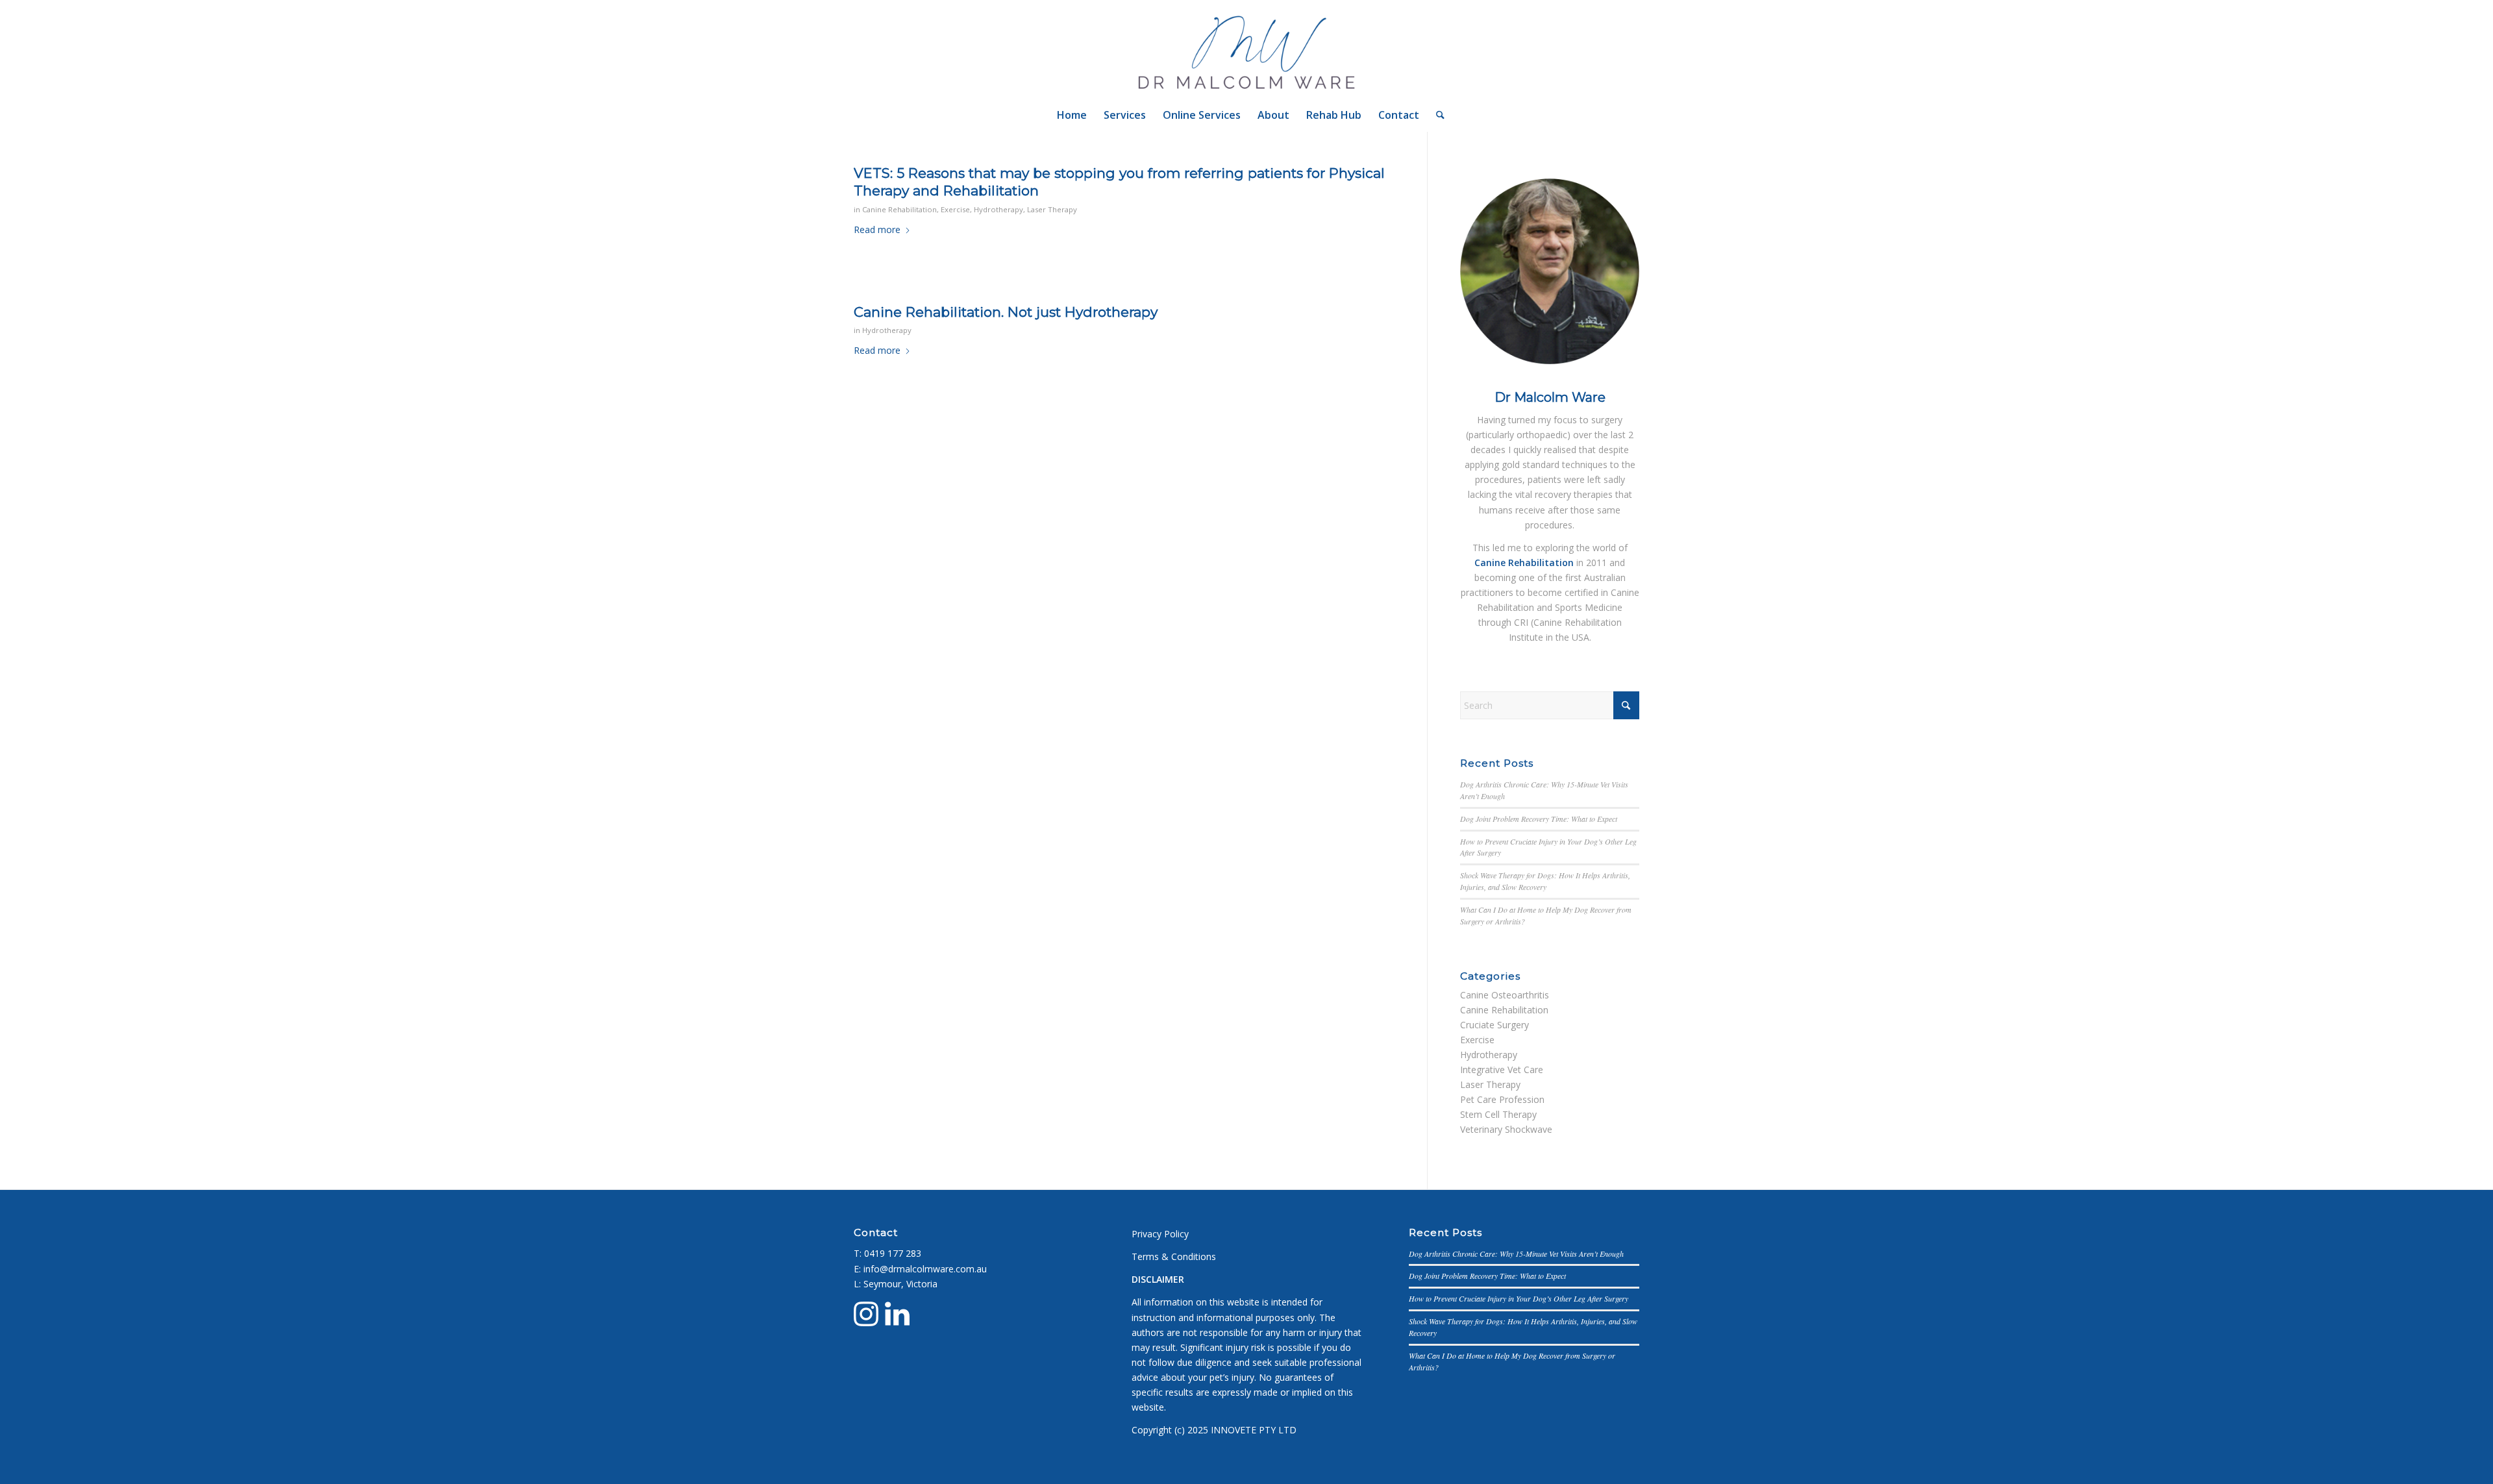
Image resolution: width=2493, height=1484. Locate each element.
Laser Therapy (1052, 209)
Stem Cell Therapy (1498, 1114)
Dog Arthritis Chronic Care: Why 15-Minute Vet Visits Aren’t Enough (1516, 1254)
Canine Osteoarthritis (1505, 995)
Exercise (955, 209)
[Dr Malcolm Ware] (1247, 49)
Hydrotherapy (998, 209)
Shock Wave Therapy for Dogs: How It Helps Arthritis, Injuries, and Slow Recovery (1545, 881)
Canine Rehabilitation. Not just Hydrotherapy (1006, 312)
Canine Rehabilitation (899, 209)
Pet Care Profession (1502, 1099)
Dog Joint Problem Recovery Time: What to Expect (1539, 819)
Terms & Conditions (1174, 1256)
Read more (877, 229)
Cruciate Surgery (1495, 1025)
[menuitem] (1072, 115)
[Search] (1436, 115)
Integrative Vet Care (1502, 1070)
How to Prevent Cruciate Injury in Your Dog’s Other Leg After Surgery (1519, 1298)
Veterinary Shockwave (1506, 1129)
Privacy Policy (1160, 1234)
